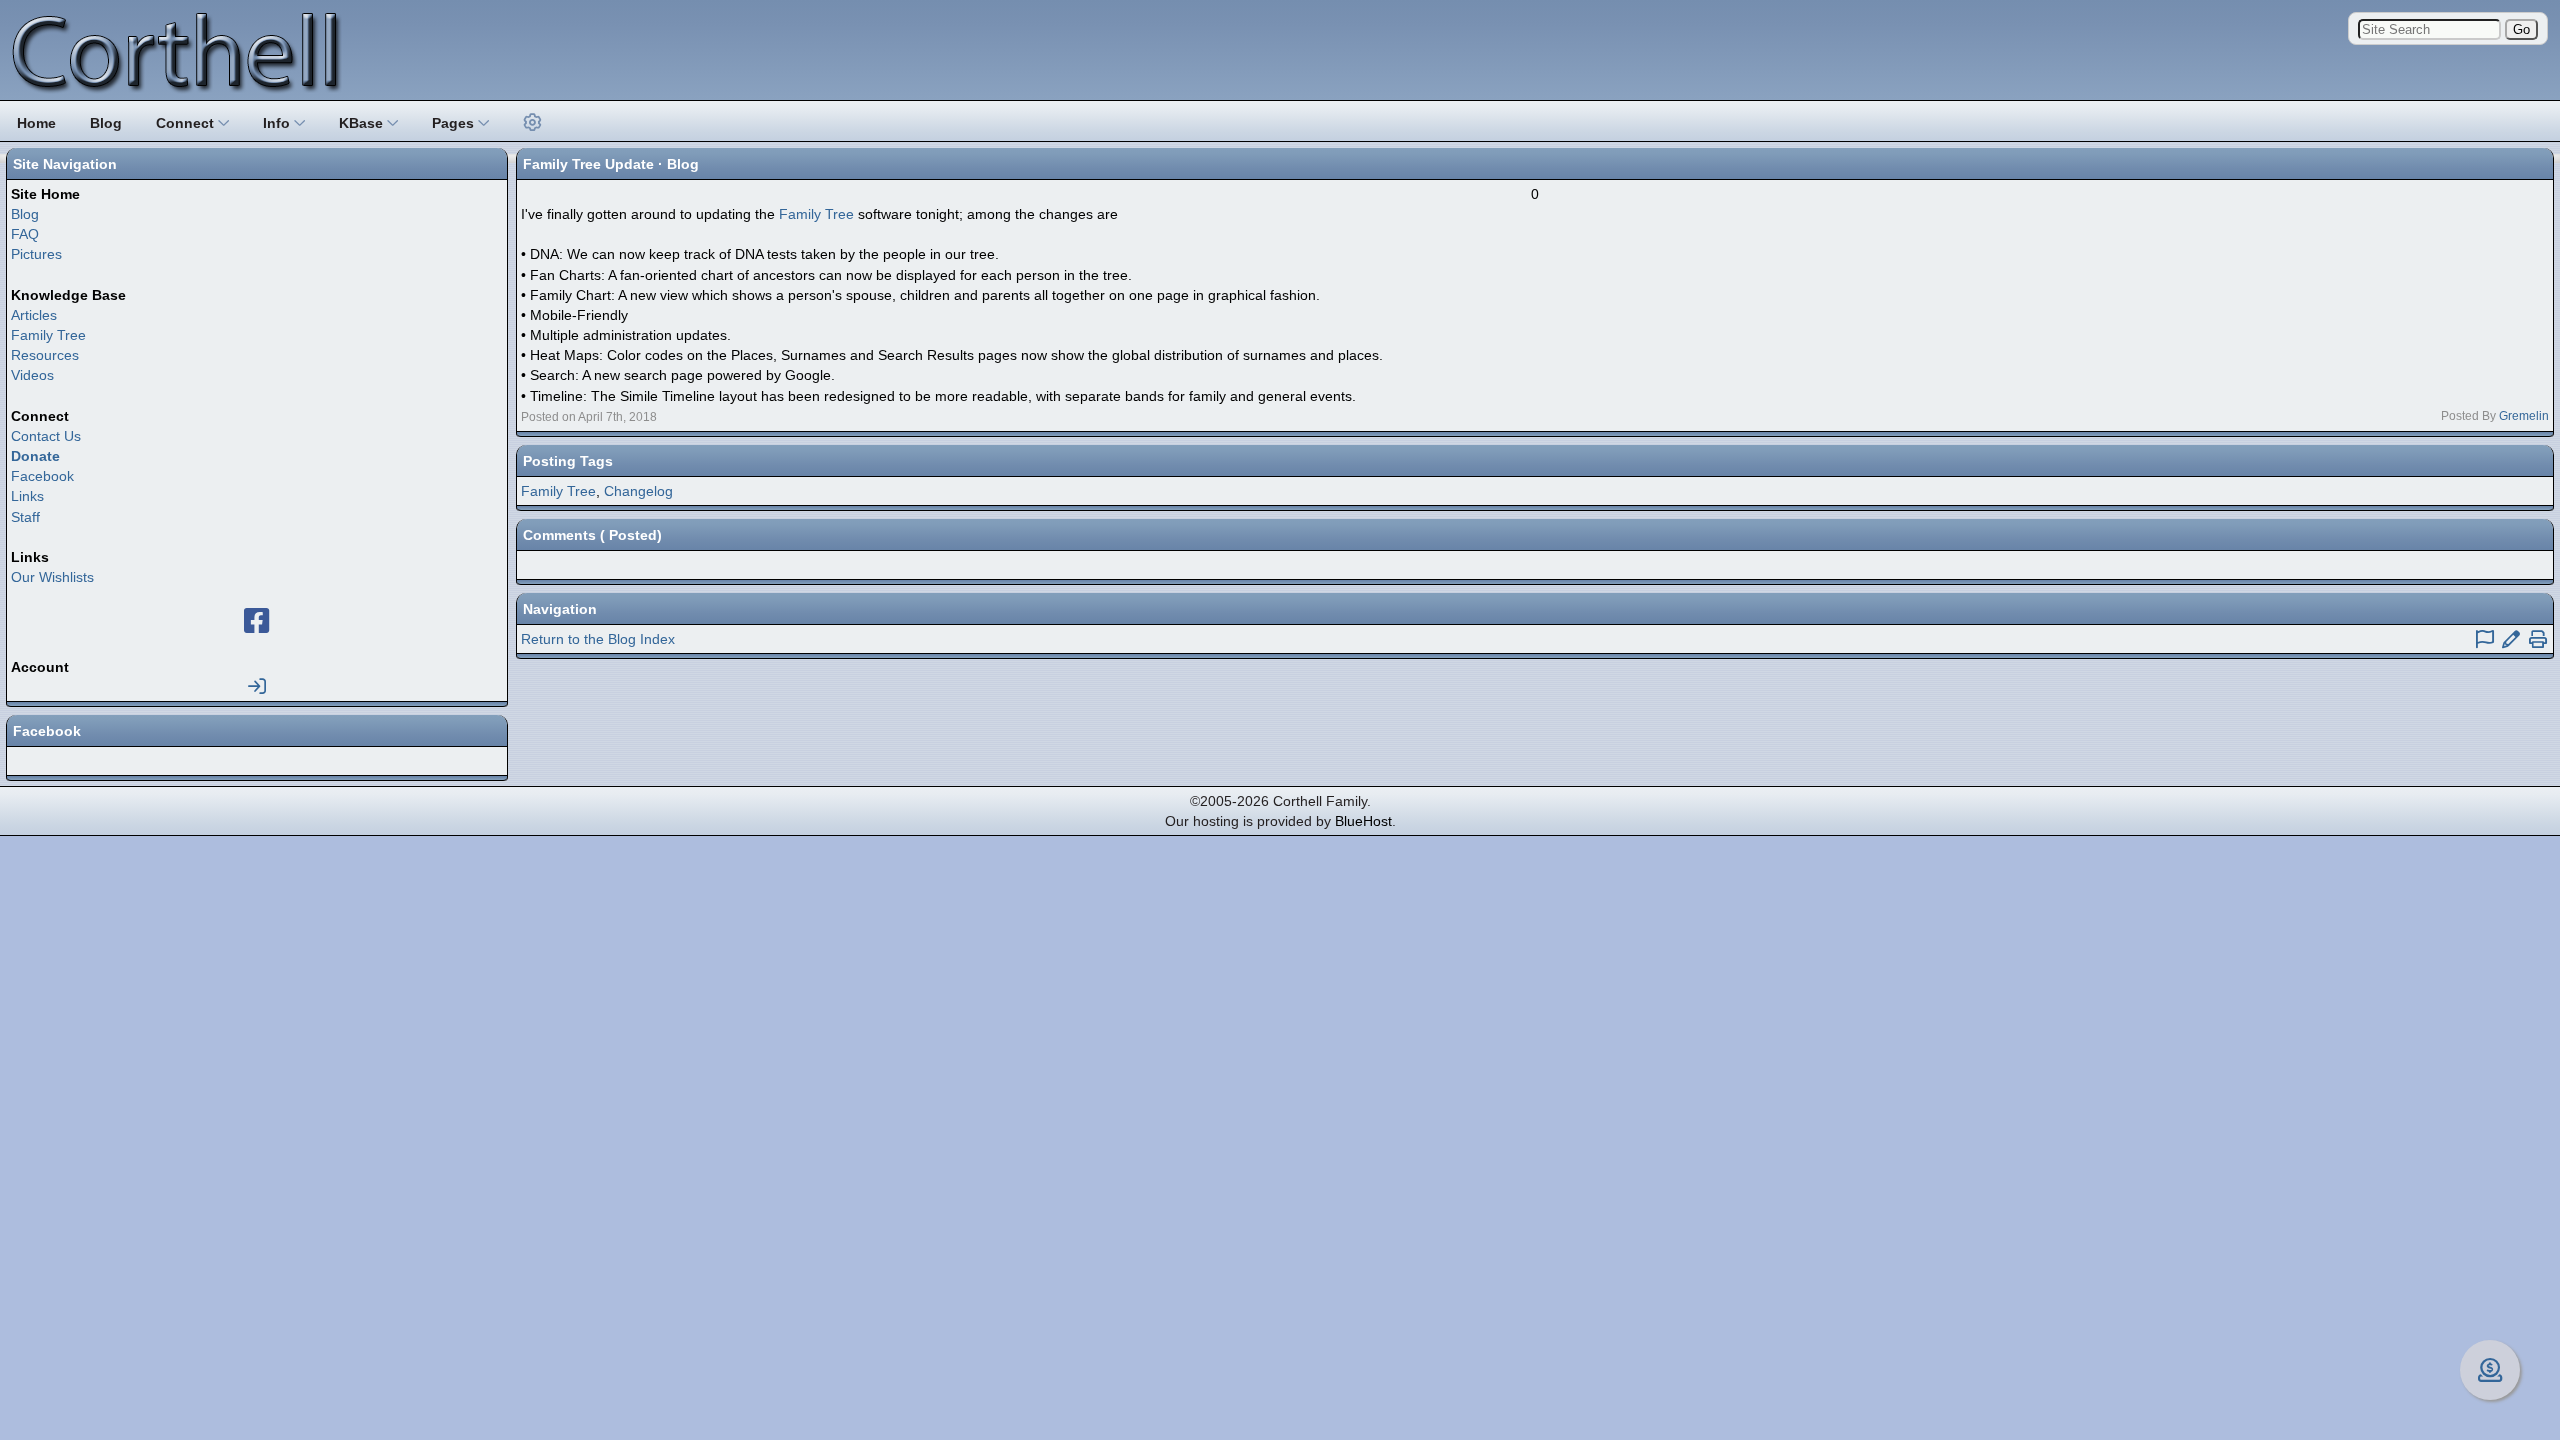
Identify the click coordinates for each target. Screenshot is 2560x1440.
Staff (25, 517)
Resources (45, 355)
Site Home (45, 194)
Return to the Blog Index (598, 639)
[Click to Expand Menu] (530, 123)
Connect (187, 123)
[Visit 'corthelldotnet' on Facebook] (257, 626)
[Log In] (257, 687)
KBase (363, 123)
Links (27, 496)
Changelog (638, 491)
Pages (455, 123)
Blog (106, 123)
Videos (32, 375)
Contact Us (46, 436)
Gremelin (2524, 416)
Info (278, 123)
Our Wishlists (52, 577)
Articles (34, 315)
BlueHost (1363, 821)
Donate (35, 456)
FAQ (25, 234)
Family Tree (48, 335)
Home (36, 123)
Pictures (36, 254)
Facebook (42, 476)
